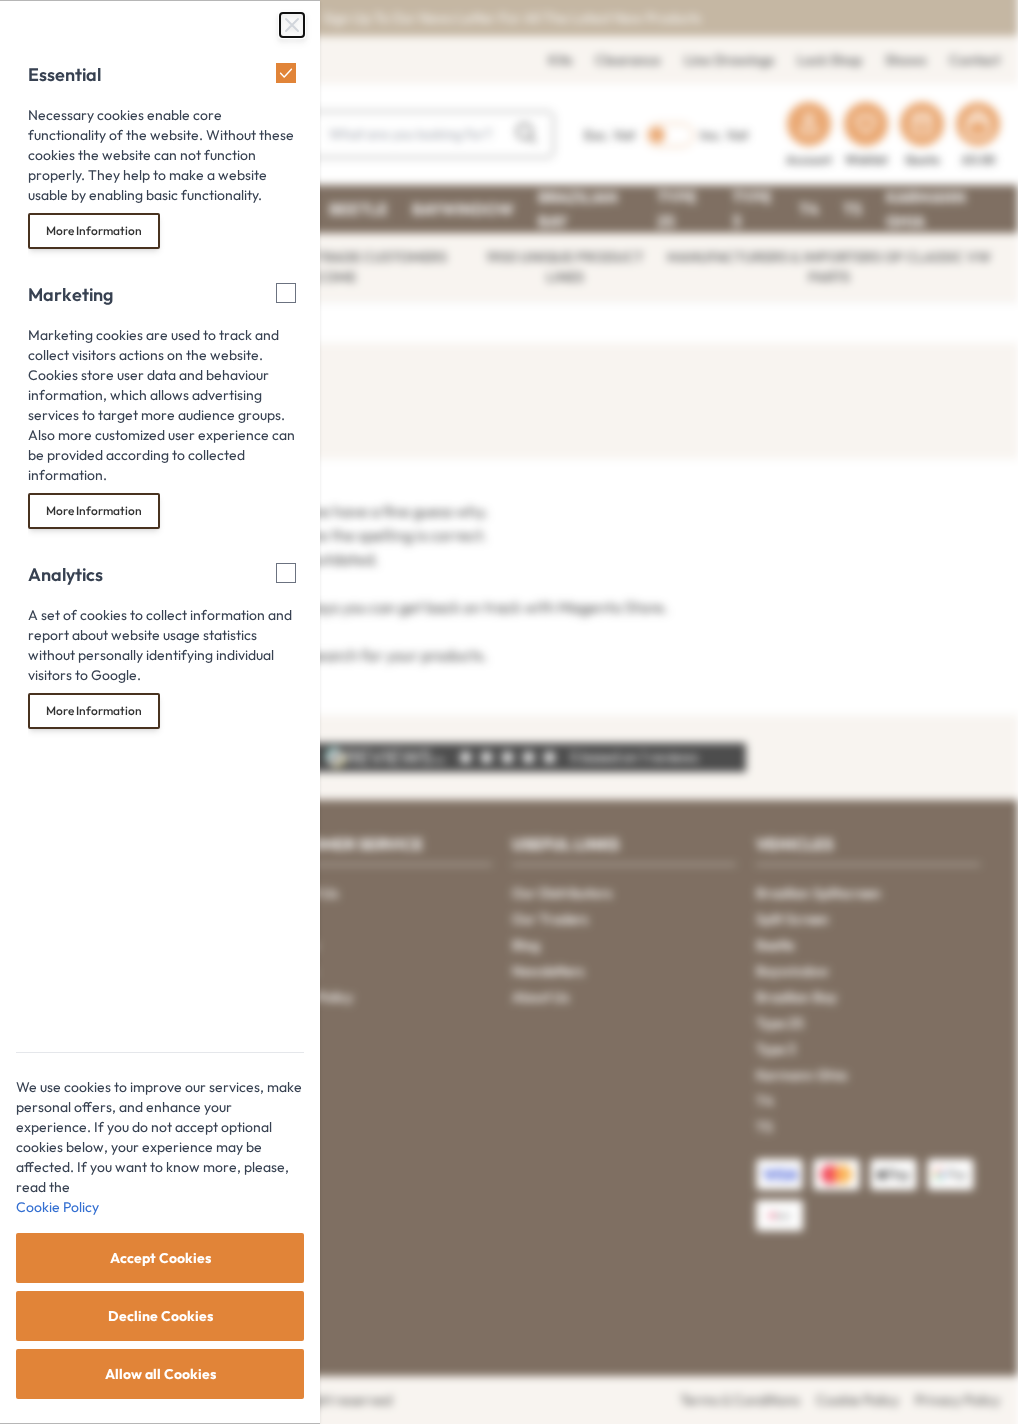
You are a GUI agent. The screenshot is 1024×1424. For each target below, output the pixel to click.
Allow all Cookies (160, 1374)
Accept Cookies (160, 1258)
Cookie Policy (57, 1207)
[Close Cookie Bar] (292, 25)
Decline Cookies (160, 1316)
